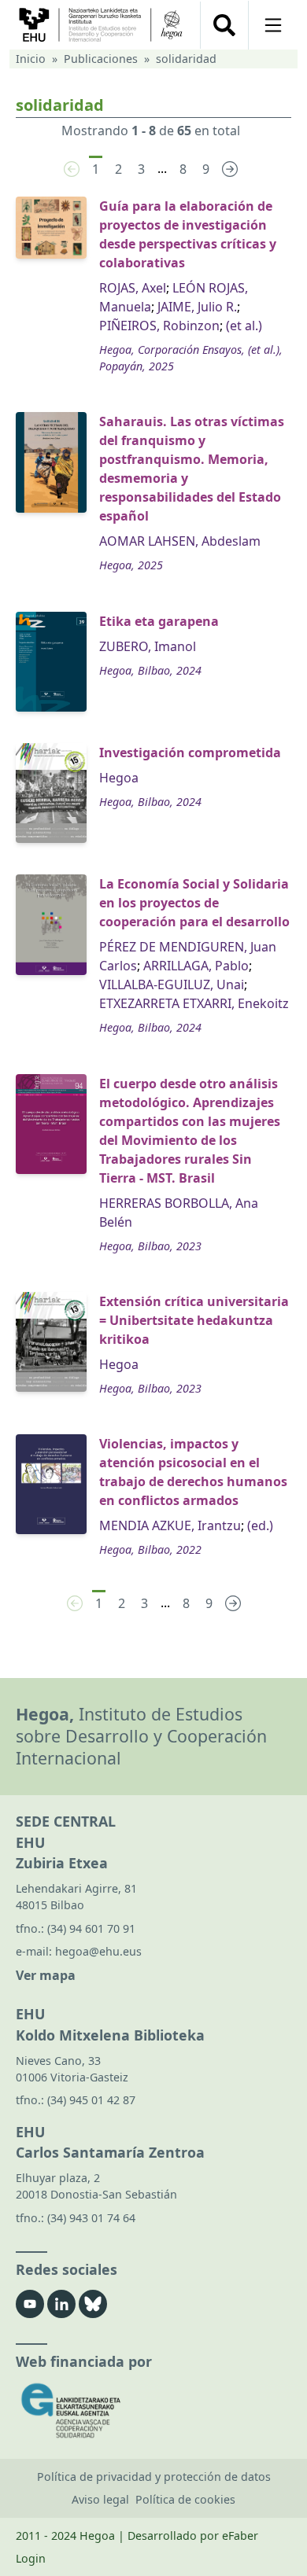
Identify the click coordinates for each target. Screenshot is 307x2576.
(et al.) (244, 326)
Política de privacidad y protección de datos (154, 2477)
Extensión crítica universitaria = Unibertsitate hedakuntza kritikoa (194, 1320)
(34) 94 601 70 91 (91, 1928)
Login (31, 2558)
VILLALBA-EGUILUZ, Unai (172, 984)
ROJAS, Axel (133, 288)
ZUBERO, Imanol (148, 646)
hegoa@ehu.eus (98, 1951)
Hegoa (119, 778)
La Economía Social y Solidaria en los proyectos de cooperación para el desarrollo (194, 903)
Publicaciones (101, 59)
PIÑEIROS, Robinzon (159, 326)
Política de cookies (185, 2499)
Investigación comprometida (190, 753)
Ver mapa (46, 1975)
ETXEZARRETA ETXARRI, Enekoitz (194, 1003)
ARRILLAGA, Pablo (196, 966)
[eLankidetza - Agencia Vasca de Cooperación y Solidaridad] (153, 2410)
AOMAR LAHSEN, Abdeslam (180, 541)
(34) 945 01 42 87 (91, 2100)
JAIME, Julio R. (197, 307)
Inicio (31, 59)
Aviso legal (100, 2499)
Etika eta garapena (159, 621)
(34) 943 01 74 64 (91, 2218)
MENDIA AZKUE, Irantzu (170, 1525)
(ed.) (260, 1525)
